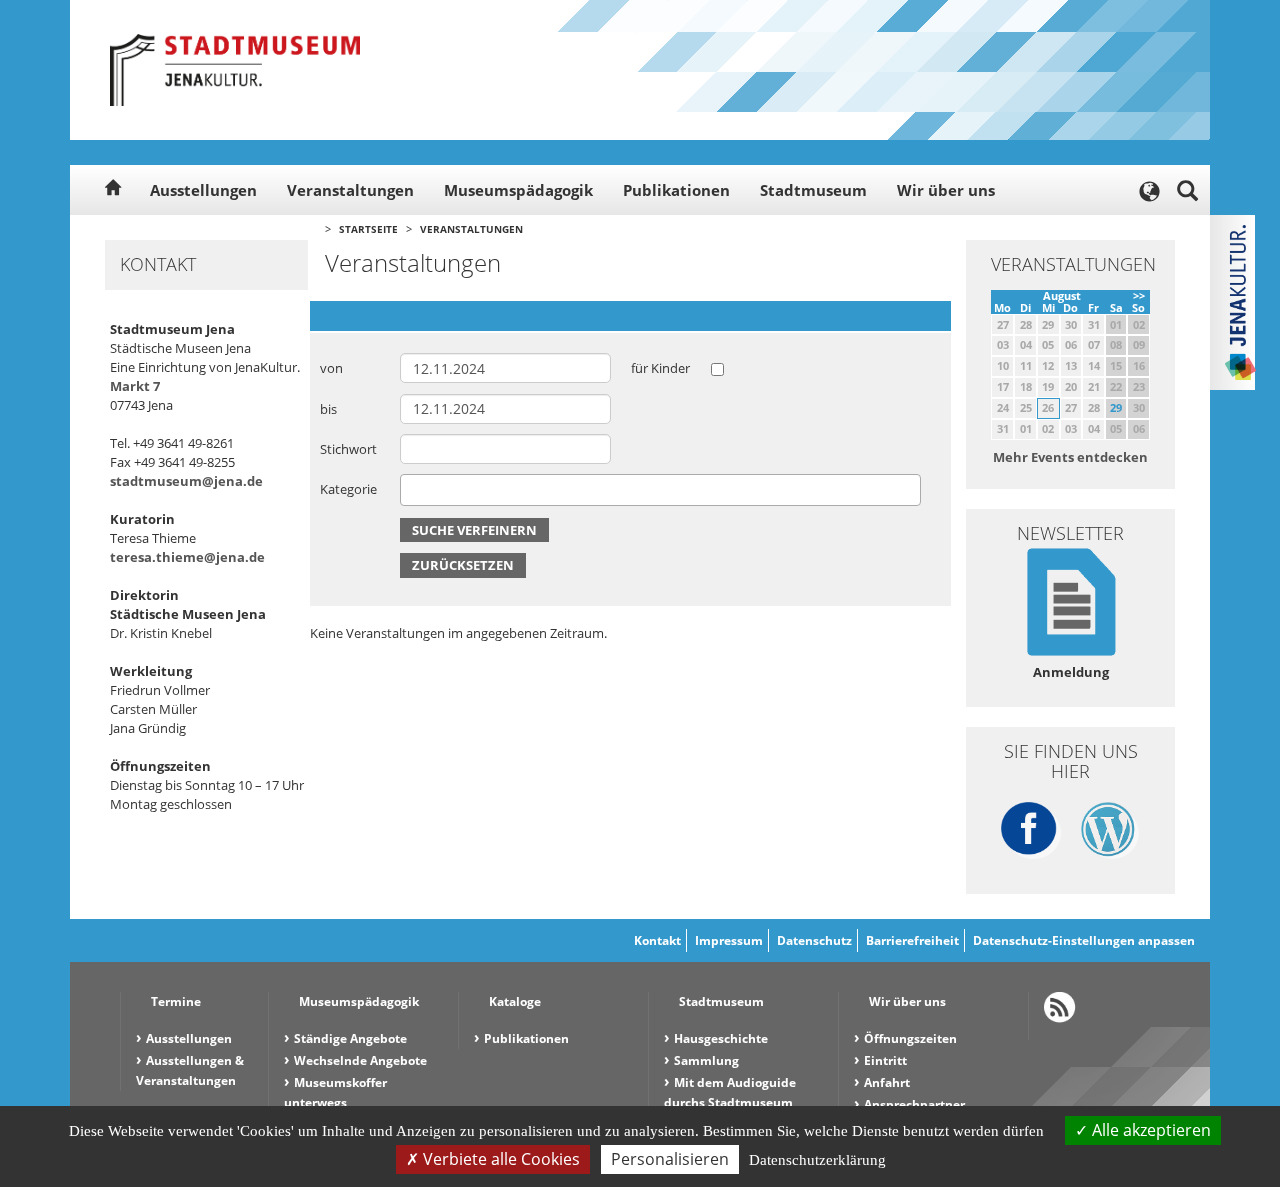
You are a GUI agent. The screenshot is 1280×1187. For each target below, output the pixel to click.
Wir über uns (946, 190)
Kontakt (657, 940)
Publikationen (676, 190)
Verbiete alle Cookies (499, 1159)
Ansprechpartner (914, 1104)
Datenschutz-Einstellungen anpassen (1084, 940)
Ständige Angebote (350, 1038)
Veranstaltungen (350, 190)
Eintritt (885, 1060)
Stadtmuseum (813, 190)
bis (328, 409)
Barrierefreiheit (912, 940)
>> (1139, 295)
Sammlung (706, 1060)
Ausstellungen (203, 190)
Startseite (368, 229)
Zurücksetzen (463, 565)
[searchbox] (411, 489)
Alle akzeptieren (1149, 1130)
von (331, 368)
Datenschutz (814, 940)
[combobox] (660, 490)
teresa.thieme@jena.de (187, 557)
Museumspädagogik (518, 190)
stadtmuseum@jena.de (186, 481)
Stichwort (348, 449)
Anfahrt (887, 1082)
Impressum (729, 940)
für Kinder (660, 368)
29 (1116, 407)
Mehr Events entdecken (1070, 457)
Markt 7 (135, 386)
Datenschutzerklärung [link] (817, 1160)
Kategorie (348, 489)
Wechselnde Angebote (360, 1060)
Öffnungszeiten (910, 1038)
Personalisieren (670, 1159)
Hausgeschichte (721, 1038)
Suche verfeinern (474, 530)
